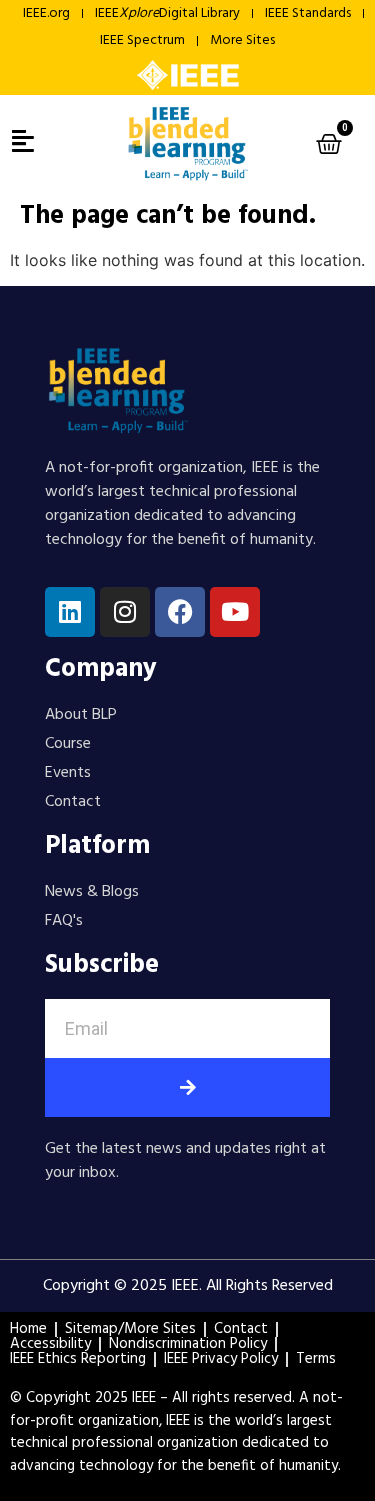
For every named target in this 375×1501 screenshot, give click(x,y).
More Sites (242, 40)
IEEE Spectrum (142, 40)
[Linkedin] (70, 612)
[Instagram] (125, 612)
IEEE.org (46, 13)
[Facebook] (180, 612)
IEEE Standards (308, 13)
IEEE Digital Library (167, 13)
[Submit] (187, 1087)
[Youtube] (235, 612)
